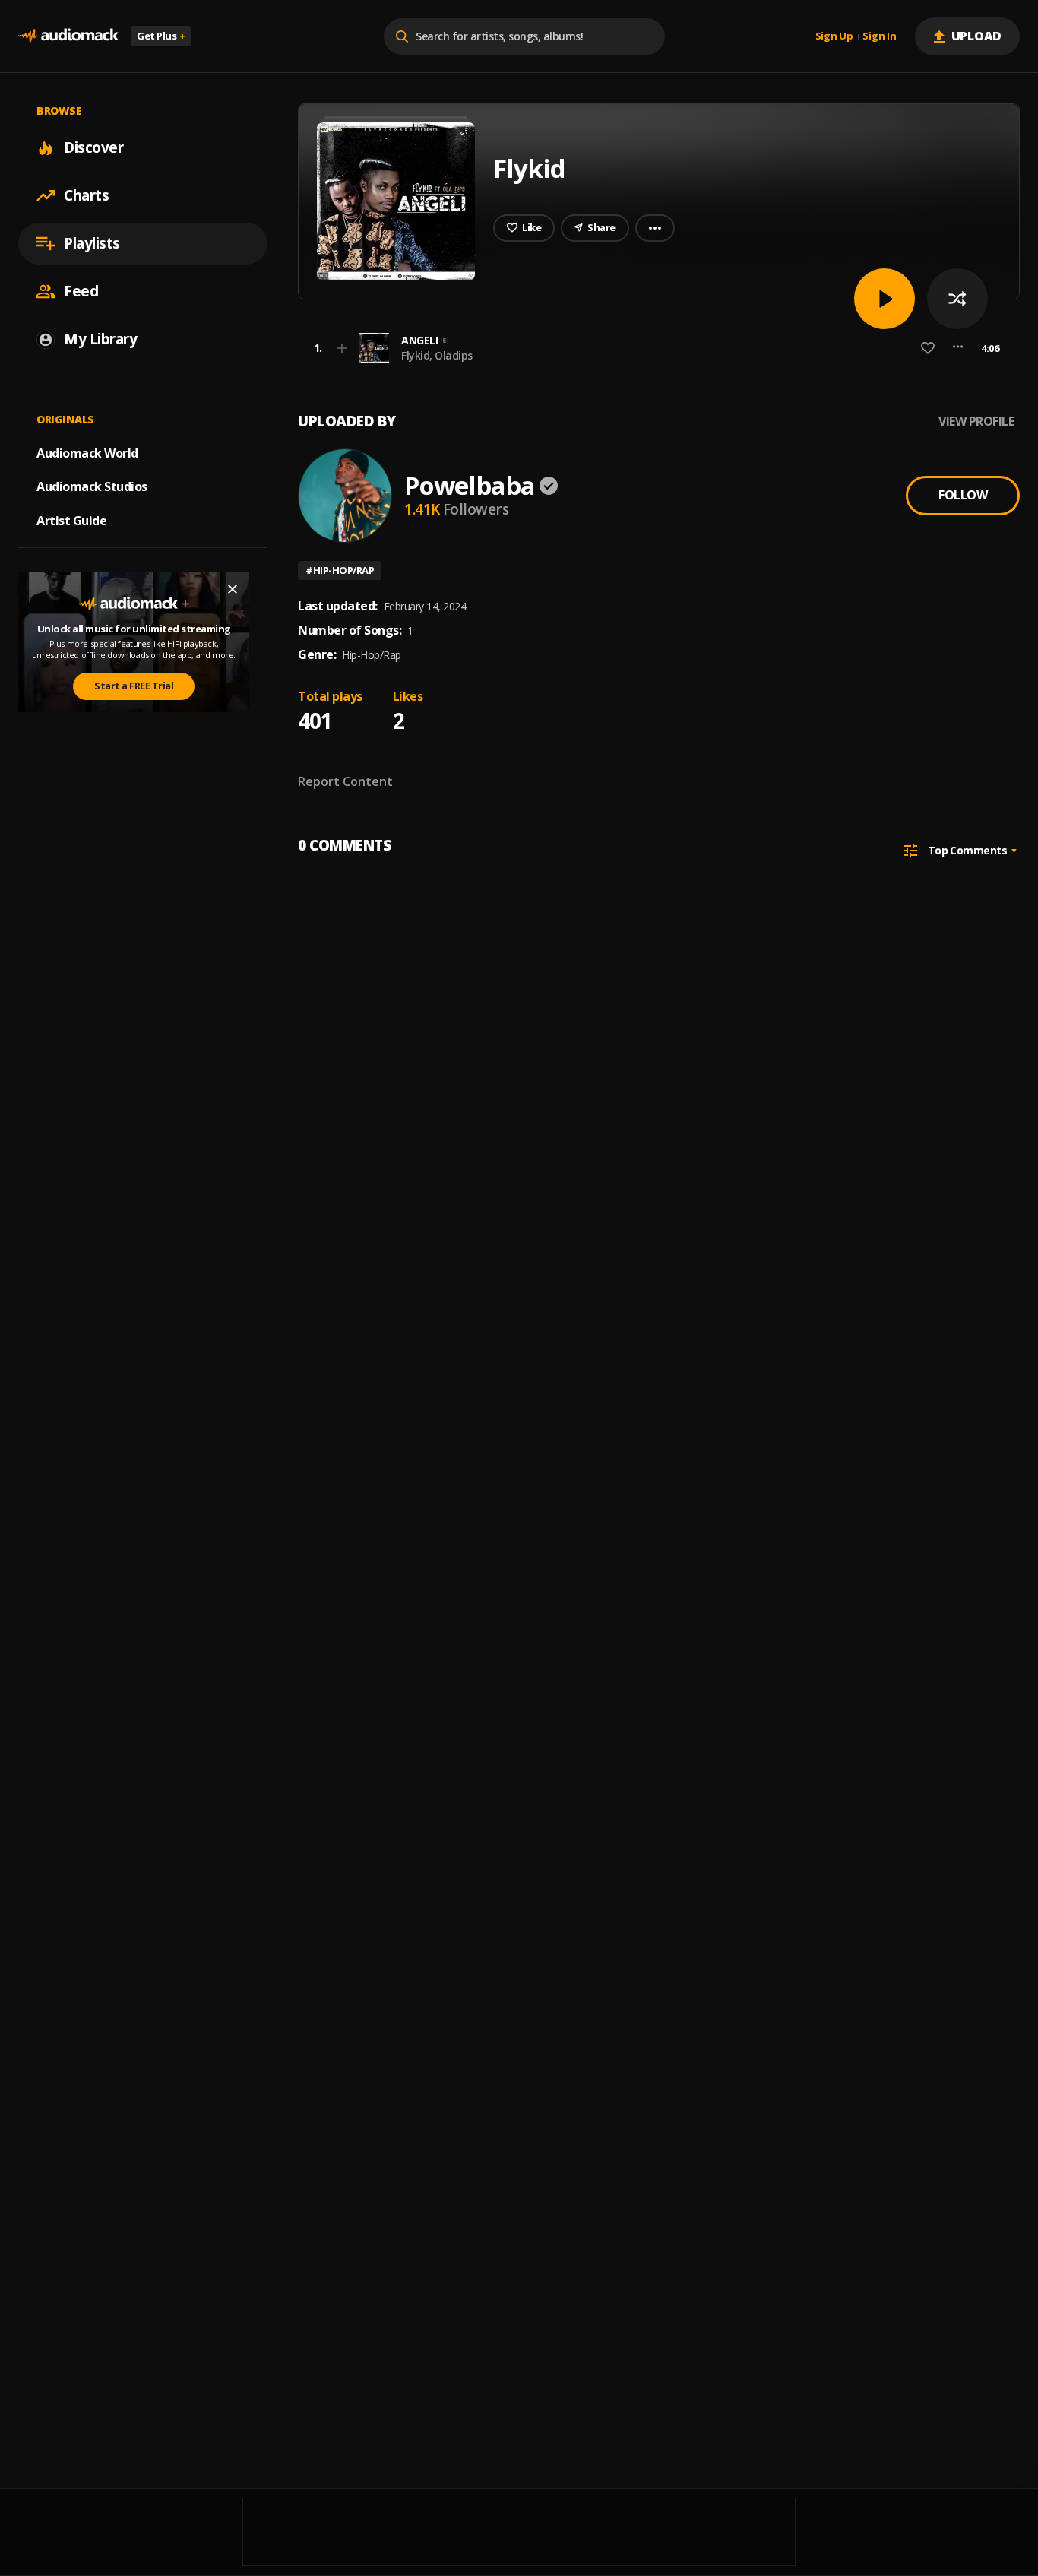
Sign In (879, 36)
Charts (86, 195)
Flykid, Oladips (437, 355)
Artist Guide (71, 521)
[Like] (928, 348)
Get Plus (161, 36)
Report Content (345, 781)
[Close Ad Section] (233, 589)
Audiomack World (87, 452)
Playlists (92, 243)
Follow (963, 495)
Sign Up (834, 36)
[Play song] (885, 299)
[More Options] (958, 348)
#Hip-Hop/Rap (340, 570)
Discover (93, 147)
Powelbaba (470, 485)
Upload (977, 36)
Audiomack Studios (92, 486)
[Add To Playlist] (342, 348)
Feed (81, 291)
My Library (100, 339)
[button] (654, 348)
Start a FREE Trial (134, 686)
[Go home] (68, 36)
